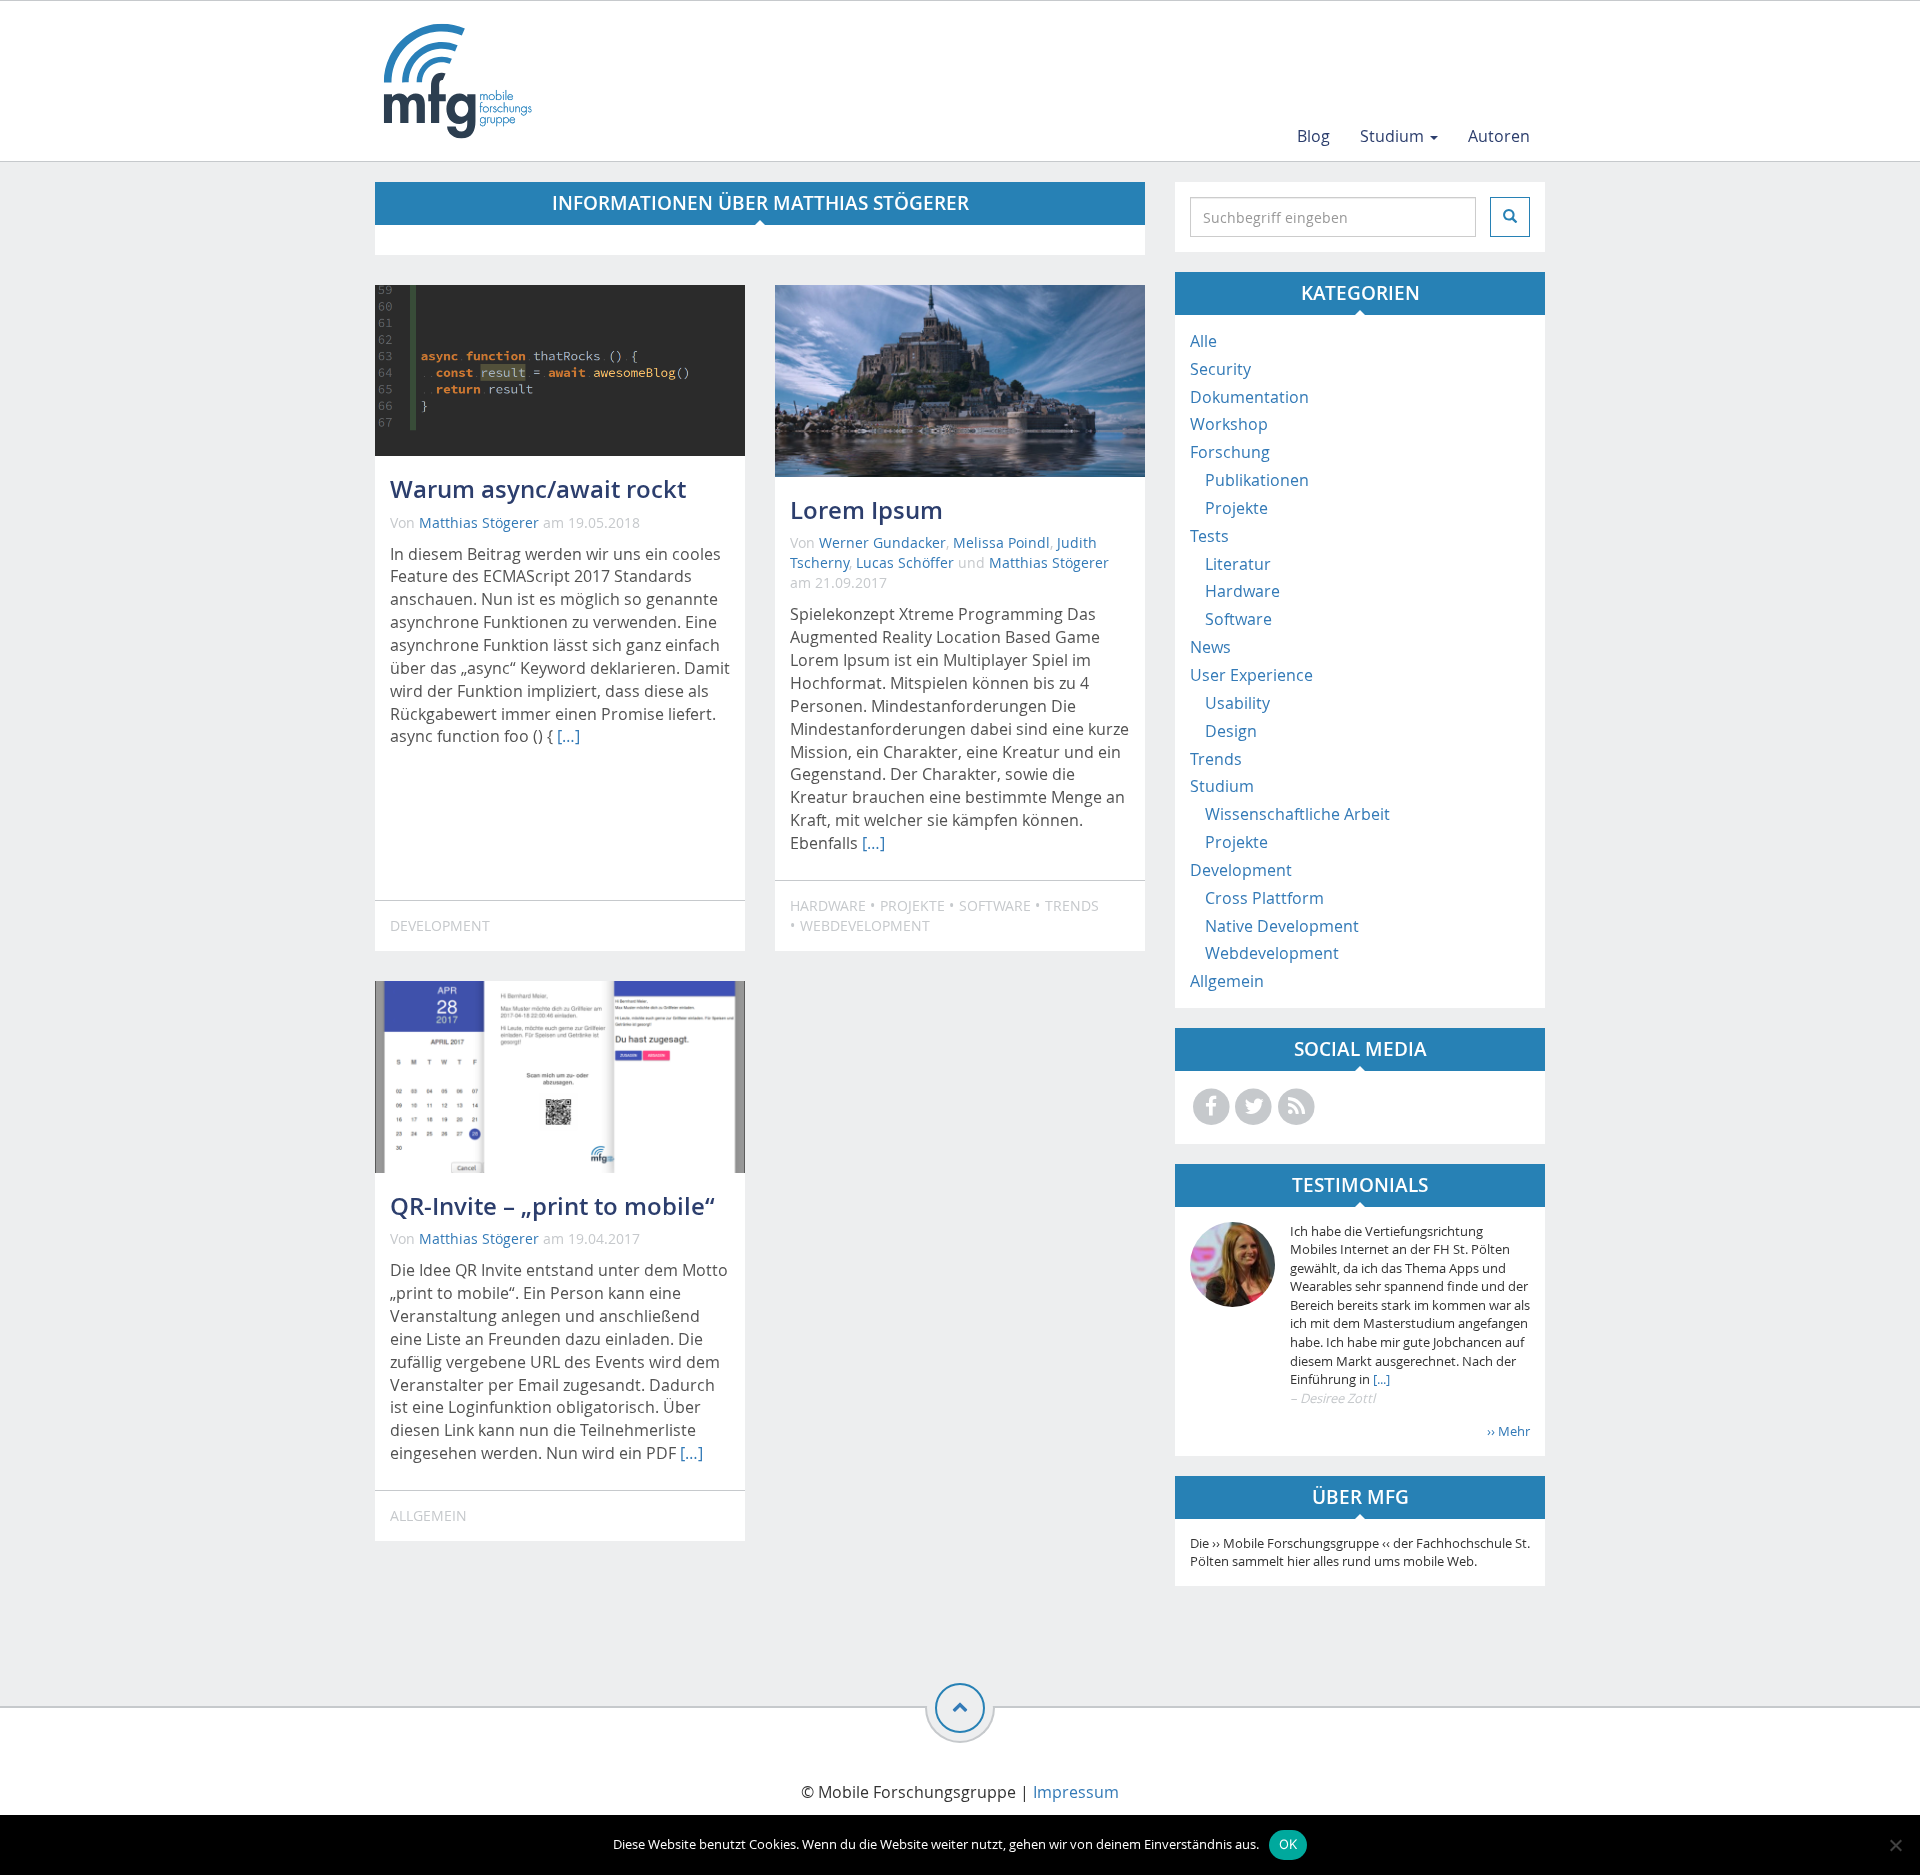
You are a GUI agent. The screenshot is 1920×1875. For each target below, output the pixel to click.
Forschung (1230, 452)
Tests (1209, 536)
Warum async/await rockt (538, 489)
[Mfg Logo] (456, 81)
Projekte (912, 905)
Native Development (1282, 926)
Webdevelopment (865, 925)
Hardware (828, 905)
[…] (568, 736)
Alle (1203, 341)
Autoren (1499, 136)
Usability (1237, 703)
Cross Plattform (1264, 898)
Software (995, 905)
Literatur (1238, 564)
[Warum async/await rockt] (560, 370)
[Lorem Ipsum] (960, 381)
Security (1220, 369)
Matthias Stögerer (479, 522)
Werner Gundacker (882, 542)
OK (1288, 1844)
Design (1231, 731)
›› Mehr (1508, 1431)
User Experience (1251, 675)
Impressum (1076, 1792)
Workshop (1229, 424)
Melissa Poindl (1001, 542)
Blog (1313, 136)
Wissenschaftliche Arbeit (1297, 814)
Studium (1394, 136)
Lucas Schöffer (905, 562)
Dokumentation (1249, 397)
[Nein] (1895, 1845)
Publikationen (1257, 480)
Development (440, 925)
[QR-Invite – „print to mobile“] (560, 1077)
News (1210, 647)
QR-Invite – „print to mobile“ (552, 1206)
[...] (1380, 1379)
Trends (1072, 905)
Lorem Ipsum (866, 510)
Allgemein (428, 1515)
